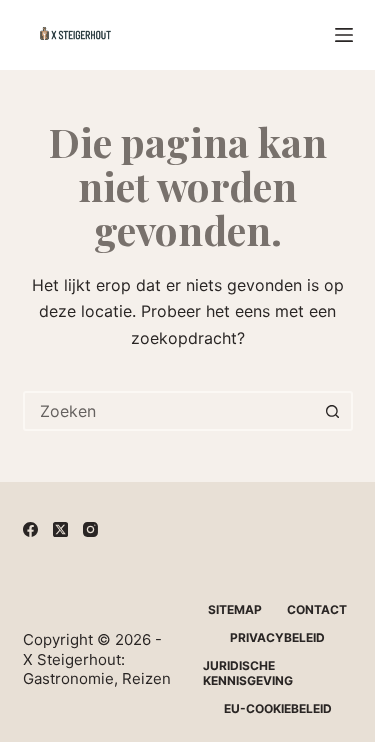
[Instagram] (90, 529)
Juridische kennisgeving (248, 673)
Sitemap (235, 609)
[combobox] (170, 411)
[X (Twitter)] (60, 529)
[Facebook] (30, 529)
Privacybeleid (277, 637)
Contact (317, 609)
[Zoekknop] (333, 411)
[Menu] (344, 35)
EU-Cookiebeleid (278, 708)
